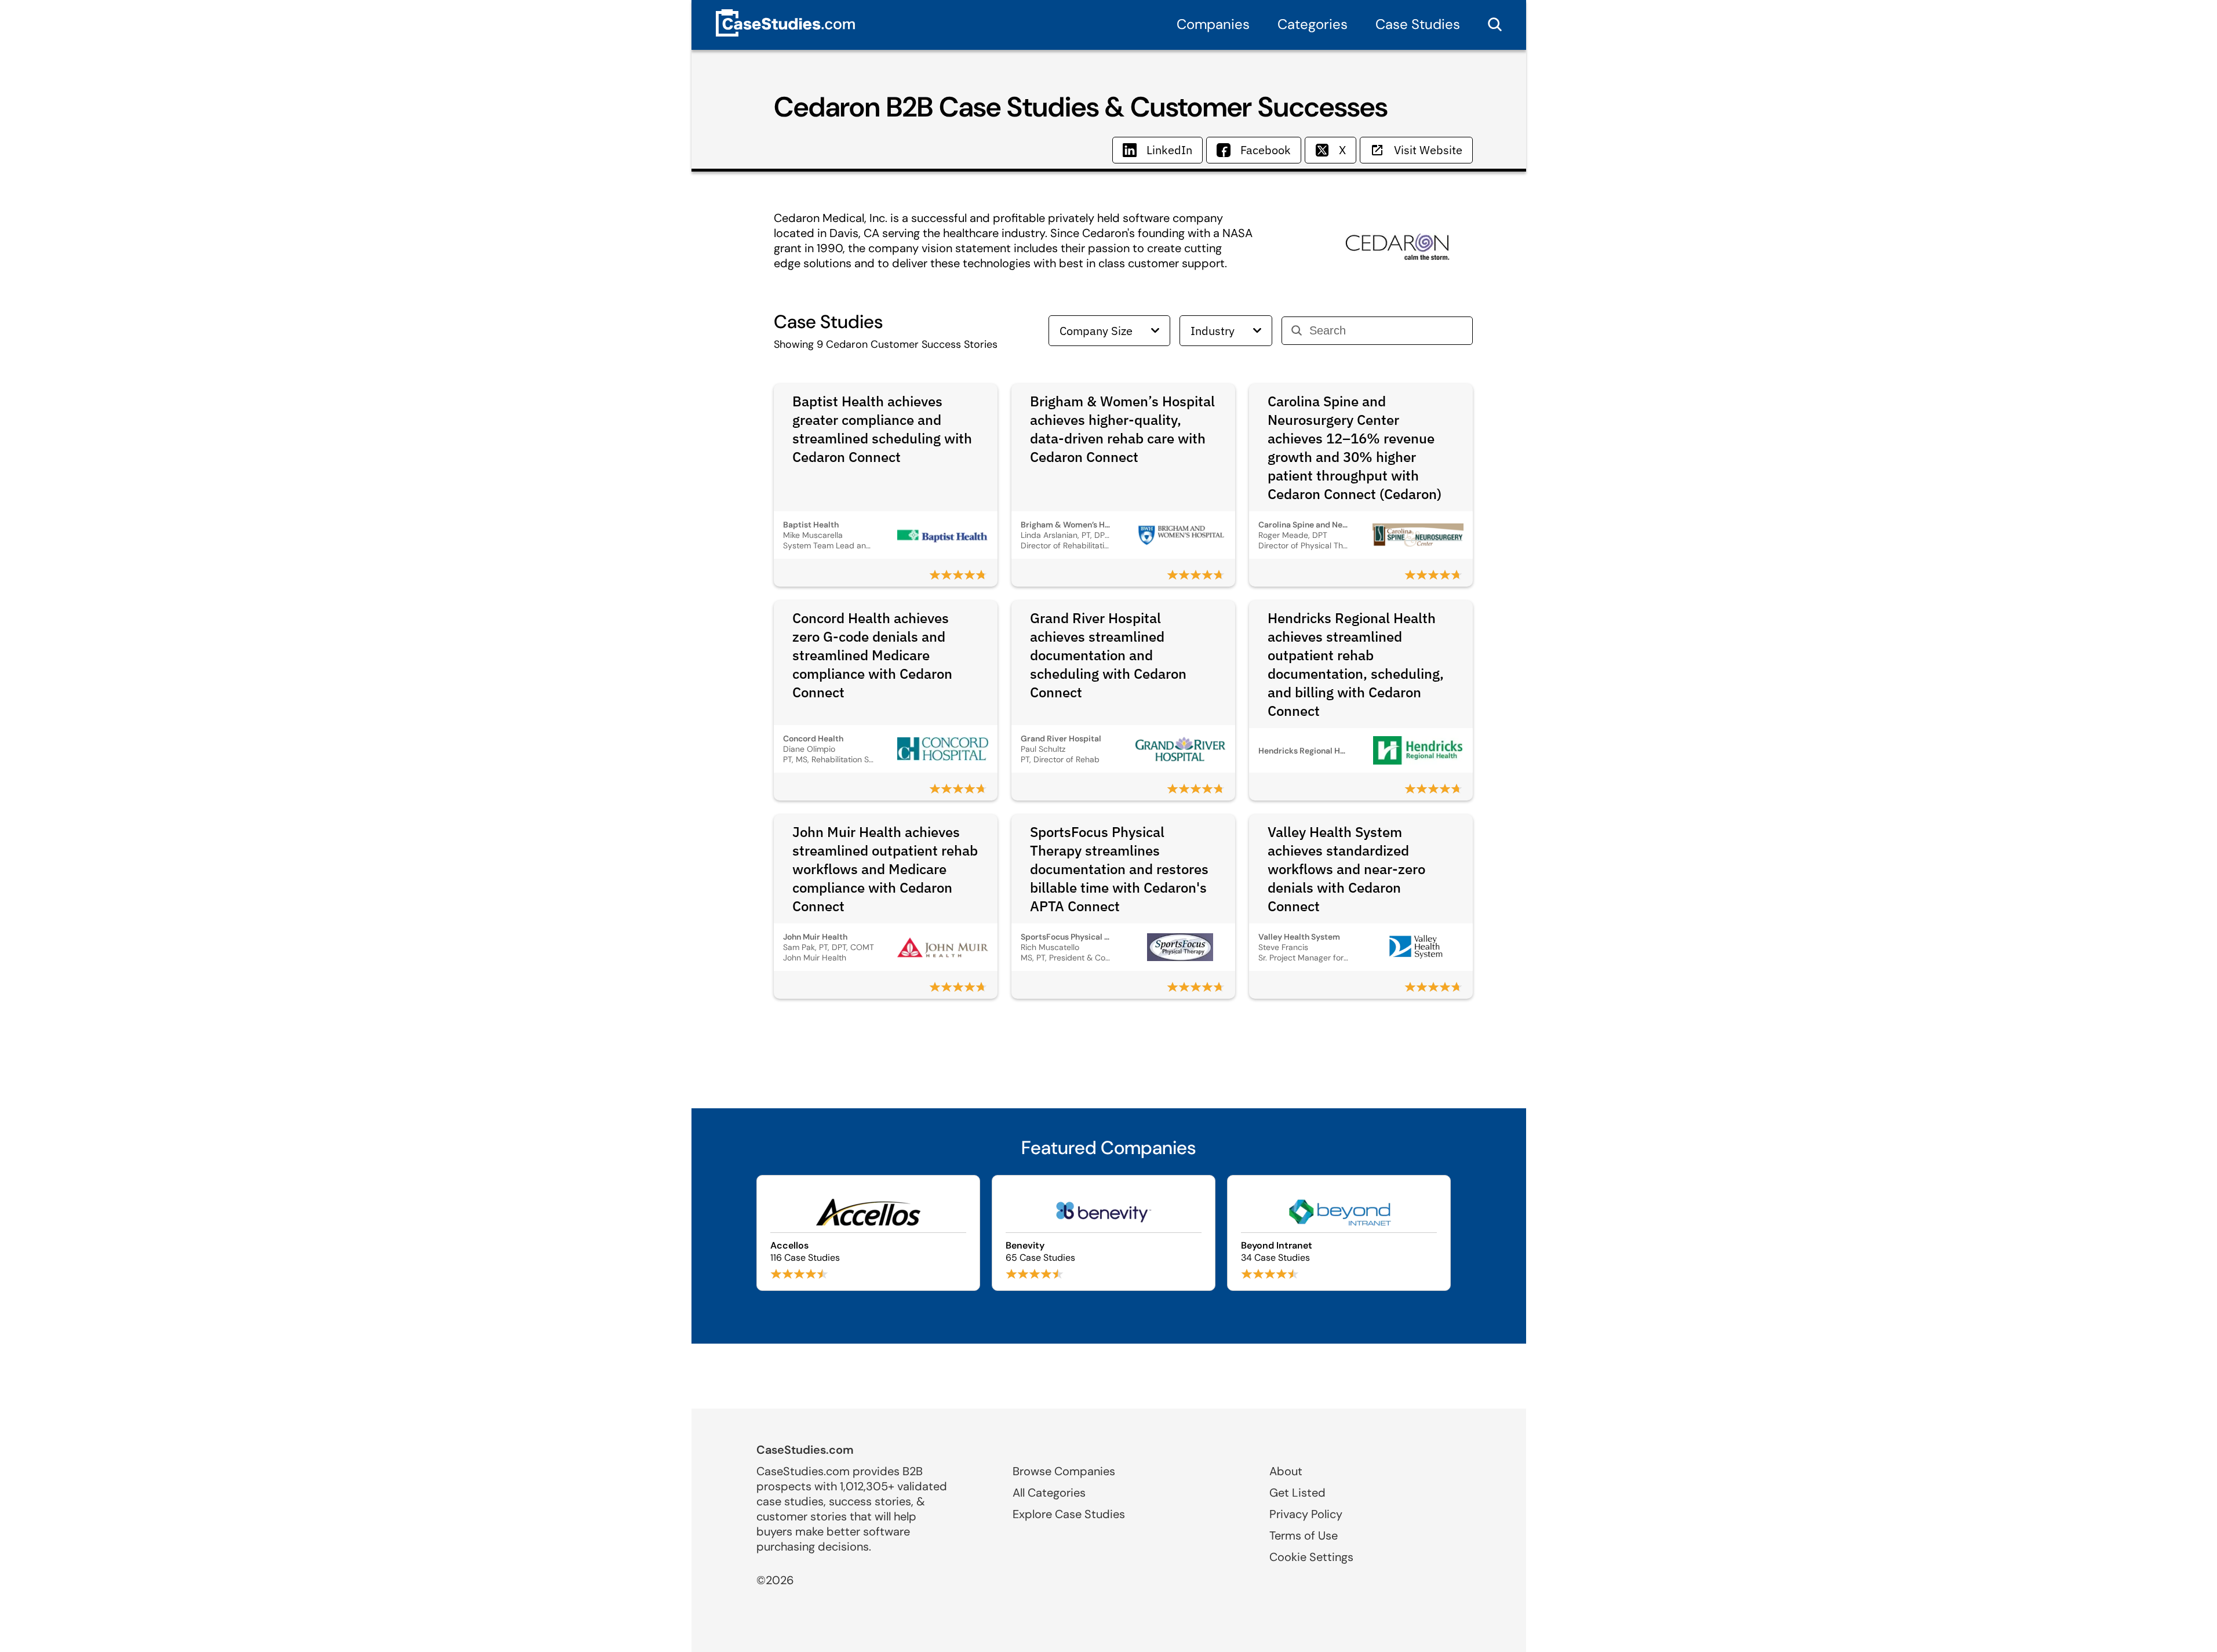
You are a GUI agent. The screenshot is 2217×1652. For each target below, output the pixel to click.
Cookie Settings (1311, 1557)
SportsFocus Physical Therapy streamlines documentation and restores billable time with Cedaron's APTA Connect (1119, 869)
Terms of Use (1304, 1535)
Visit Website (1428, 150)
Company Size (1096, 331)
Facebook (1266, 150)
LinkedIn (1169, 150)
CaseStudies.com (805, 1450)
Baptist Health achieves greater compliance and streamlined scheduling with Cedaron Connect (882, 429)
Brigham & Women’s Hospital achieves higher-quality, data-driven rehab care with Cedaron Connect (1122, 429)
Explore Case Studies (1069, 1514)
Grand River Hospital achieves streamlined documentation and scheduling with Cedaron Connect (1108, 655)
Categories (1313, 24)
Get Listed (1297, 1493)
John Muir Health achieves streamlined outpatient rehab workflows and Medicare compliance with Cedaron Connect (885, 869)
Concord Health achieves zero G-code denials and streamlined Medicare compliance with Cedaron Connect (872, 655)
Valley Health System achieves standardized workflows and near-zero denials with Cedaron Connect (1346, 869)
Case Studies (1418, 24)
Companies (1213, 24)
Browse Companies (1064, 1471)
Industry (1213, 331)
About (1286, 1471)
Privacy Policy (1306, 1514)
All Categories (1049, 1493)
